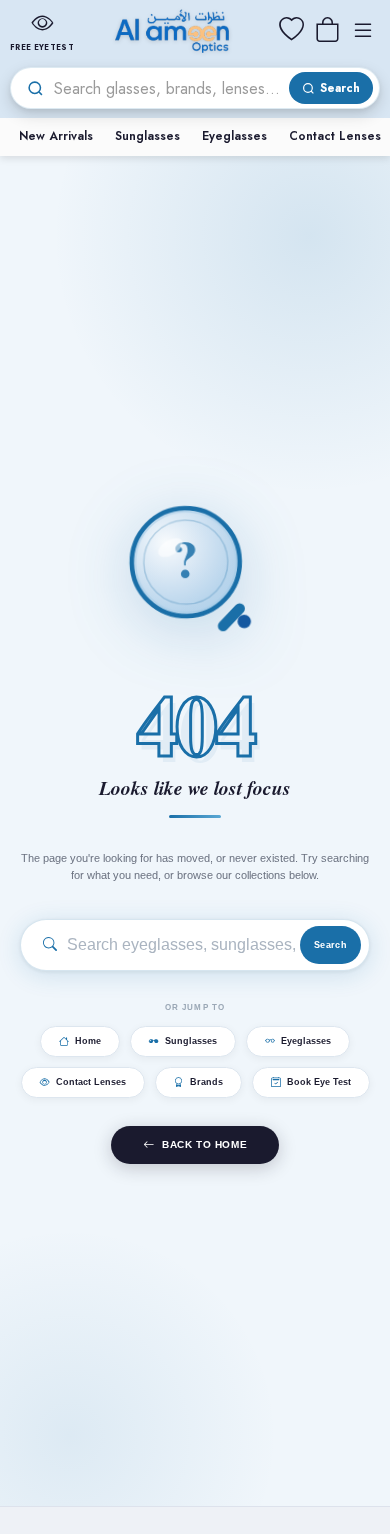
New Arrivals (56, 136)
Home (88, 1041)
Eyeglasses (234, 136)
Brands (206, 1082)
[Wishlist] (291, 30)
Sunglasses (147, 136)
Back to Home (204, 1144)
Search (330, 945)
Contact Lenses (91, 1082)
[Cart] (327, 30)
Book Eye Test (319, 1082)
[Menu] (363, 30)
